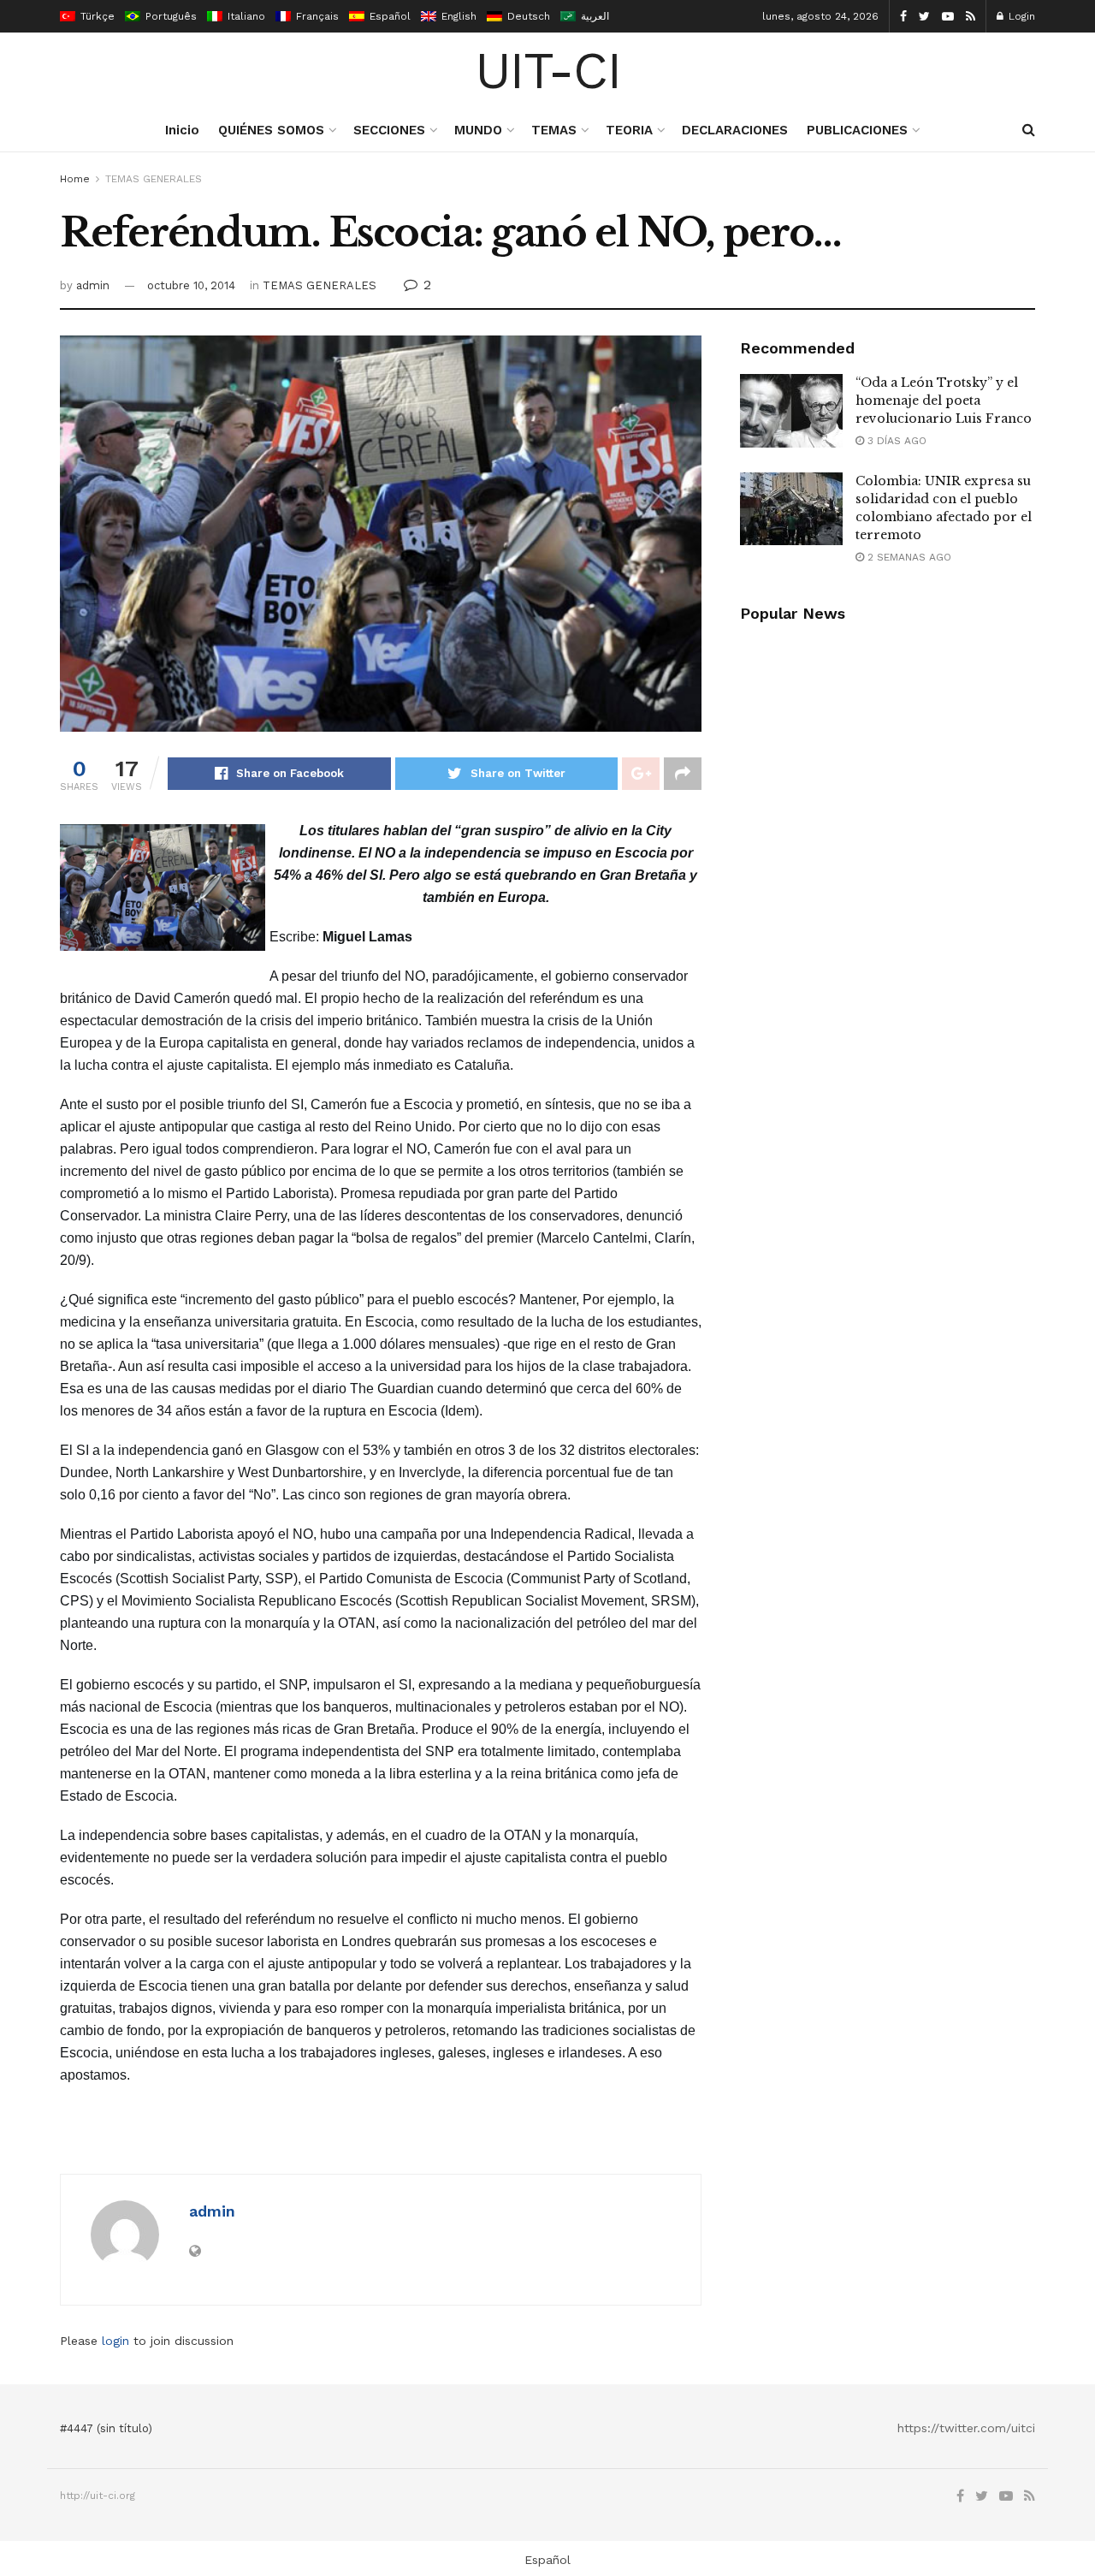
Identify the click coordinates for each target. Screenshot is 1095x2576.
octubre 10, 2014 (191, 285)
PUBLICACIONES (857, 130)
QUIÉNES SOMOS (271, 130)
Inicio (182, 130)
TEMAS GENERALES (154, 179)
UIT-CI (548, 71)
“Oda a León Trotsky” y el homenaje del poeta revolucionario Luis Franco (944, 401)
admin (93, 285)
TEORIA (629, 130)
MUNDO (478, 130)
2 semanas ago (908, 557)
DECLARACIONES (735, 130)
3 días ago (895, 441)
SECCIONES (389, 130)
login (115, 2341)
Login (1020, 16)
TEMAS (554, 130)
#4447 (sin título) (106, 2428)
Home (75, 179)
